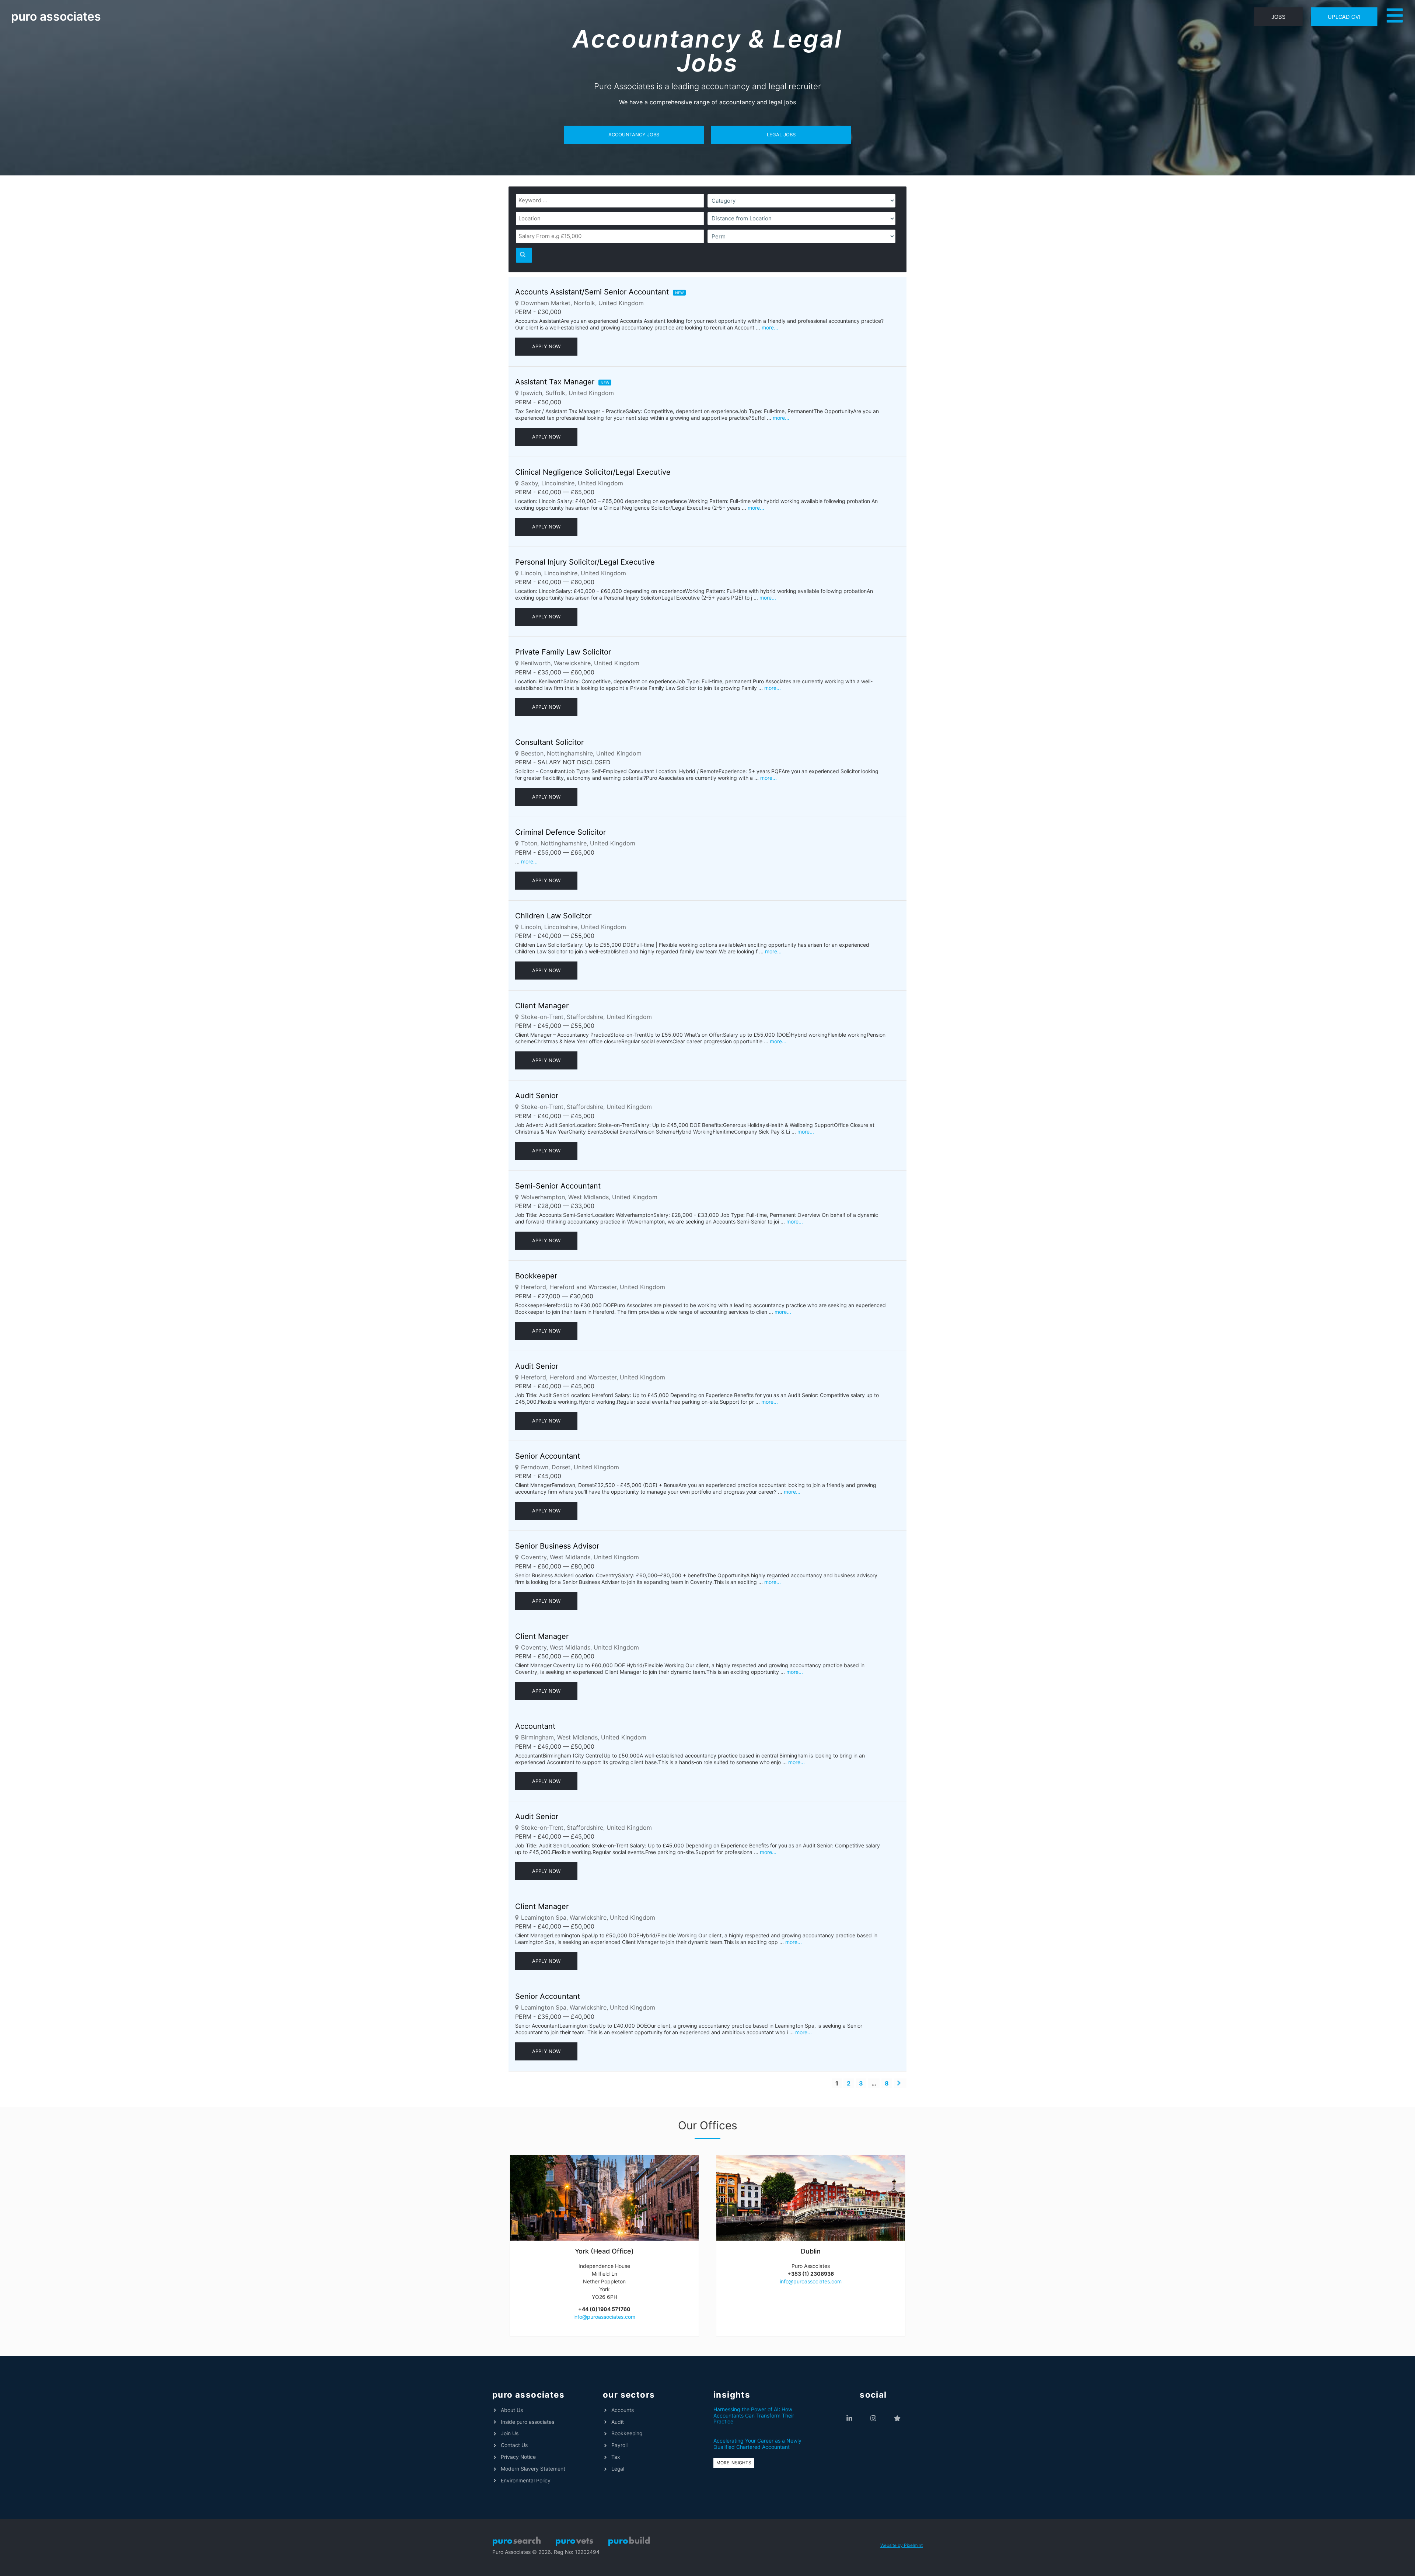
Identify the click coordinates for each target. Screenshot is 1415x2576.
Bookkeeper (536, 1276)
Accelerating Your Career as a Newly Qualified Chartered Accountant (757, 2444)
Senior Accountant (548, 1456)
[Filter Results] (524, 255)
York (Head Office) (604, 2251)
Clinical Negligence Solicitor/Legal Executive (593, 472)
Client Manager (542, 1006)
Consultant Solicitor (549, 742)
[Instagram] (874, 2418)
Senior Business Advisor (557, 1546)
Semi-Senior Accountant (558, 1186)
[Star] (897, 2418)
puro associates (56, 16)
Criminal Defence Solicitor (560, 832)
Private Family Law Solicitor (563, 652)
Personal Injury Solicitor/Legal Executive (585, 562)
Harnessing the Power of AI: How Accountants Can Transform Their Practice (754, 2416)
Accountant (535, 1726)
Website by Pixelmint (902, 2545)
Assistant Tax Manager (555, 382)
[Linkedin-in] (850, 2418)
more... (770, 327)
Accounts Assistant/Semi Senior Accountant (592, 292)
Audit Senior (537, 1096)
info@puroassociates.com (604, 2317)
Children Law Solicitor (553, 916)
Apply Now (546, 346)
